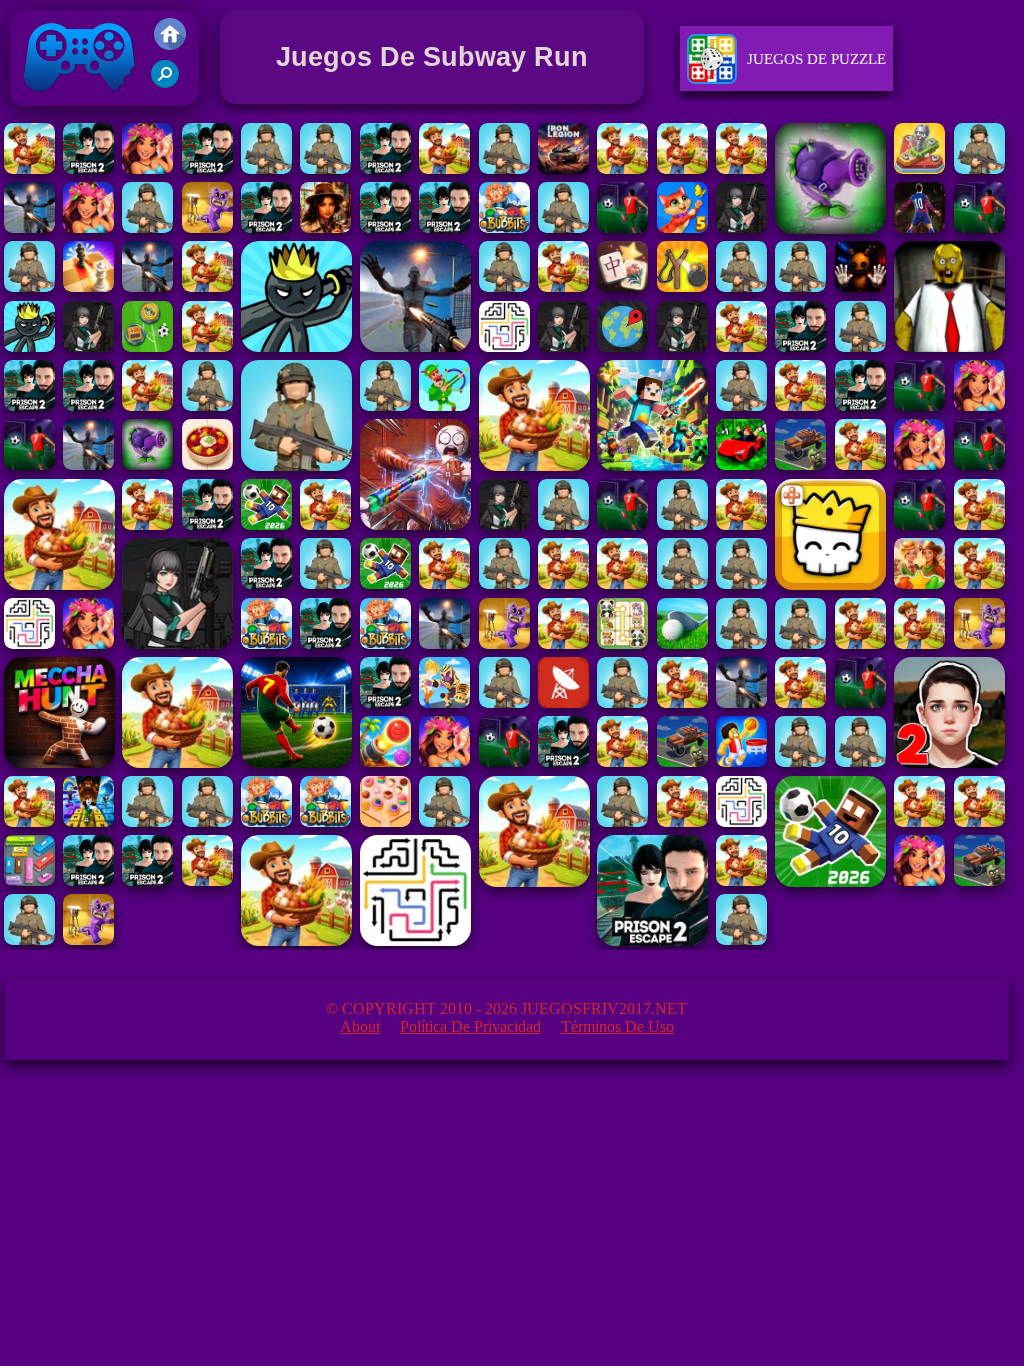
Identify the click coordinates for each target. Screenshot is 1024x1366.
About (360, 1026)
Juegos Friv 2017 (74, 110)
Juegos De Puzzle (816, 59)
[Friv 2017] (170, 44)
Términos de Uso (617, 1026)
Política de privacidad (470, 1026)
